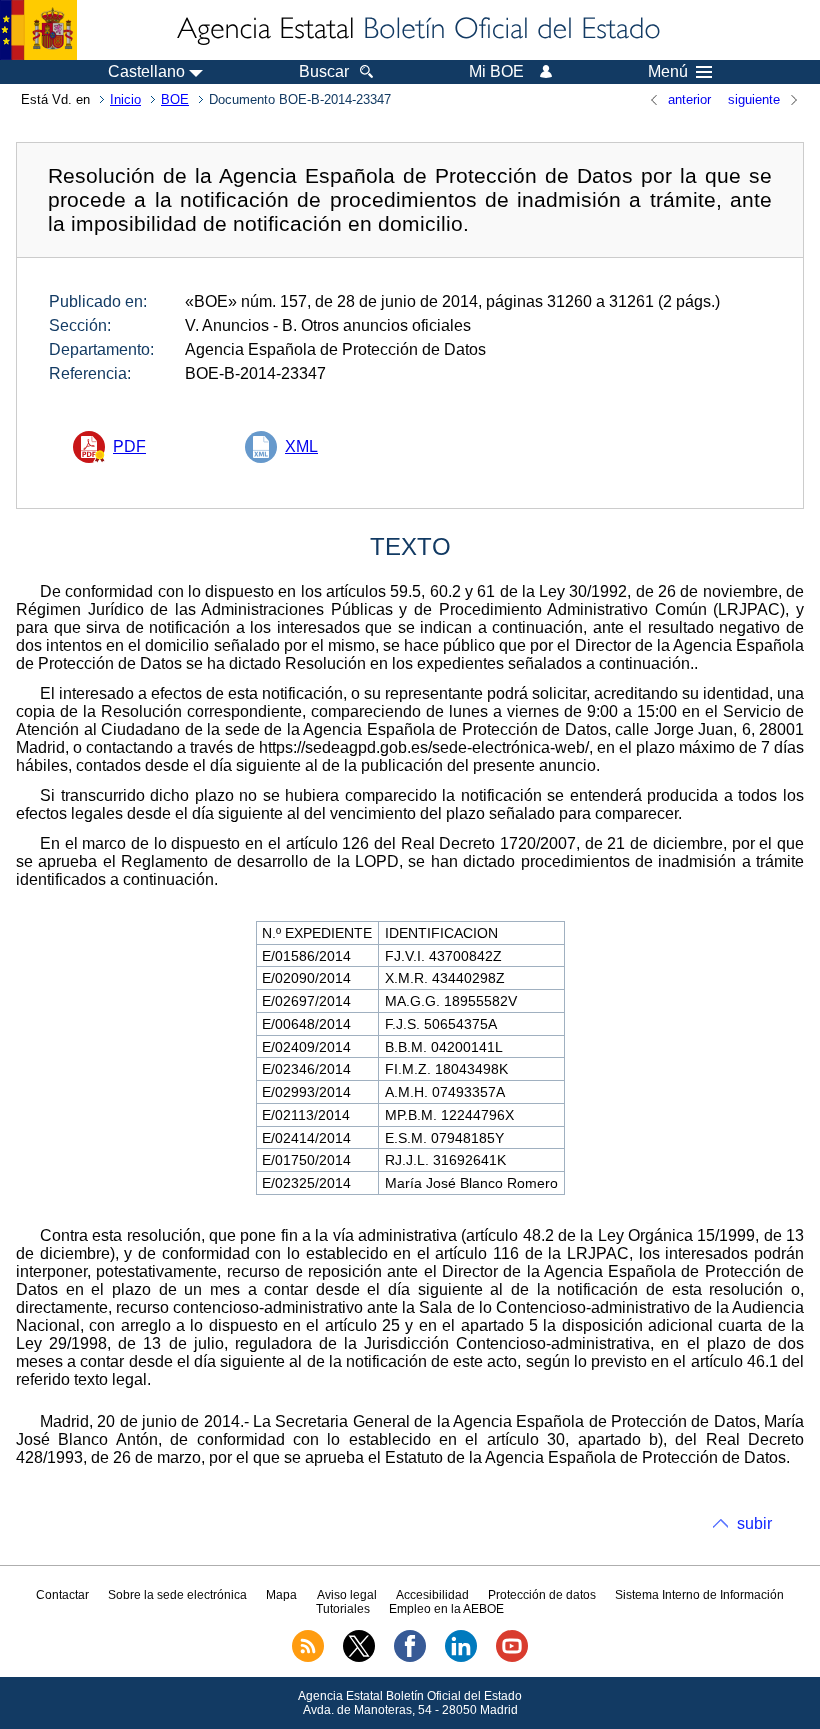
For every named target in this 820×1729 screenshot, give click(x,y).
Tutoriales (343, 1609)
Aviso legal (347, 1595)
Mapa (281, 1595)
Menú (668, 72)
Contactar (62, 1595)
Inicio (125, 99)
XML (301, 446)
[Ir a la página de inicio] (417, 30)
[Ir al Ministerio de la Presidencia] (38, 30)
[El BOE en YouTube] (512, 1658)
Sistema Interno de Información (699, 1595)
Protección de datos (542, 1595)
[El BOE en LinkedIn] (461, 1658)
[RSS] (308, 1658)
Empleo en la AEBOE (446, 1609)
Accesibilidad (432, 1595)
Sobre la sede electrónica (177, 1595)
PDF (129, 446)
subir (754, 1523)
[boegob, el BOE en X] (359, 1658)
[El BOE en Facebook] (410, 1658)
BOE (175, 99)
